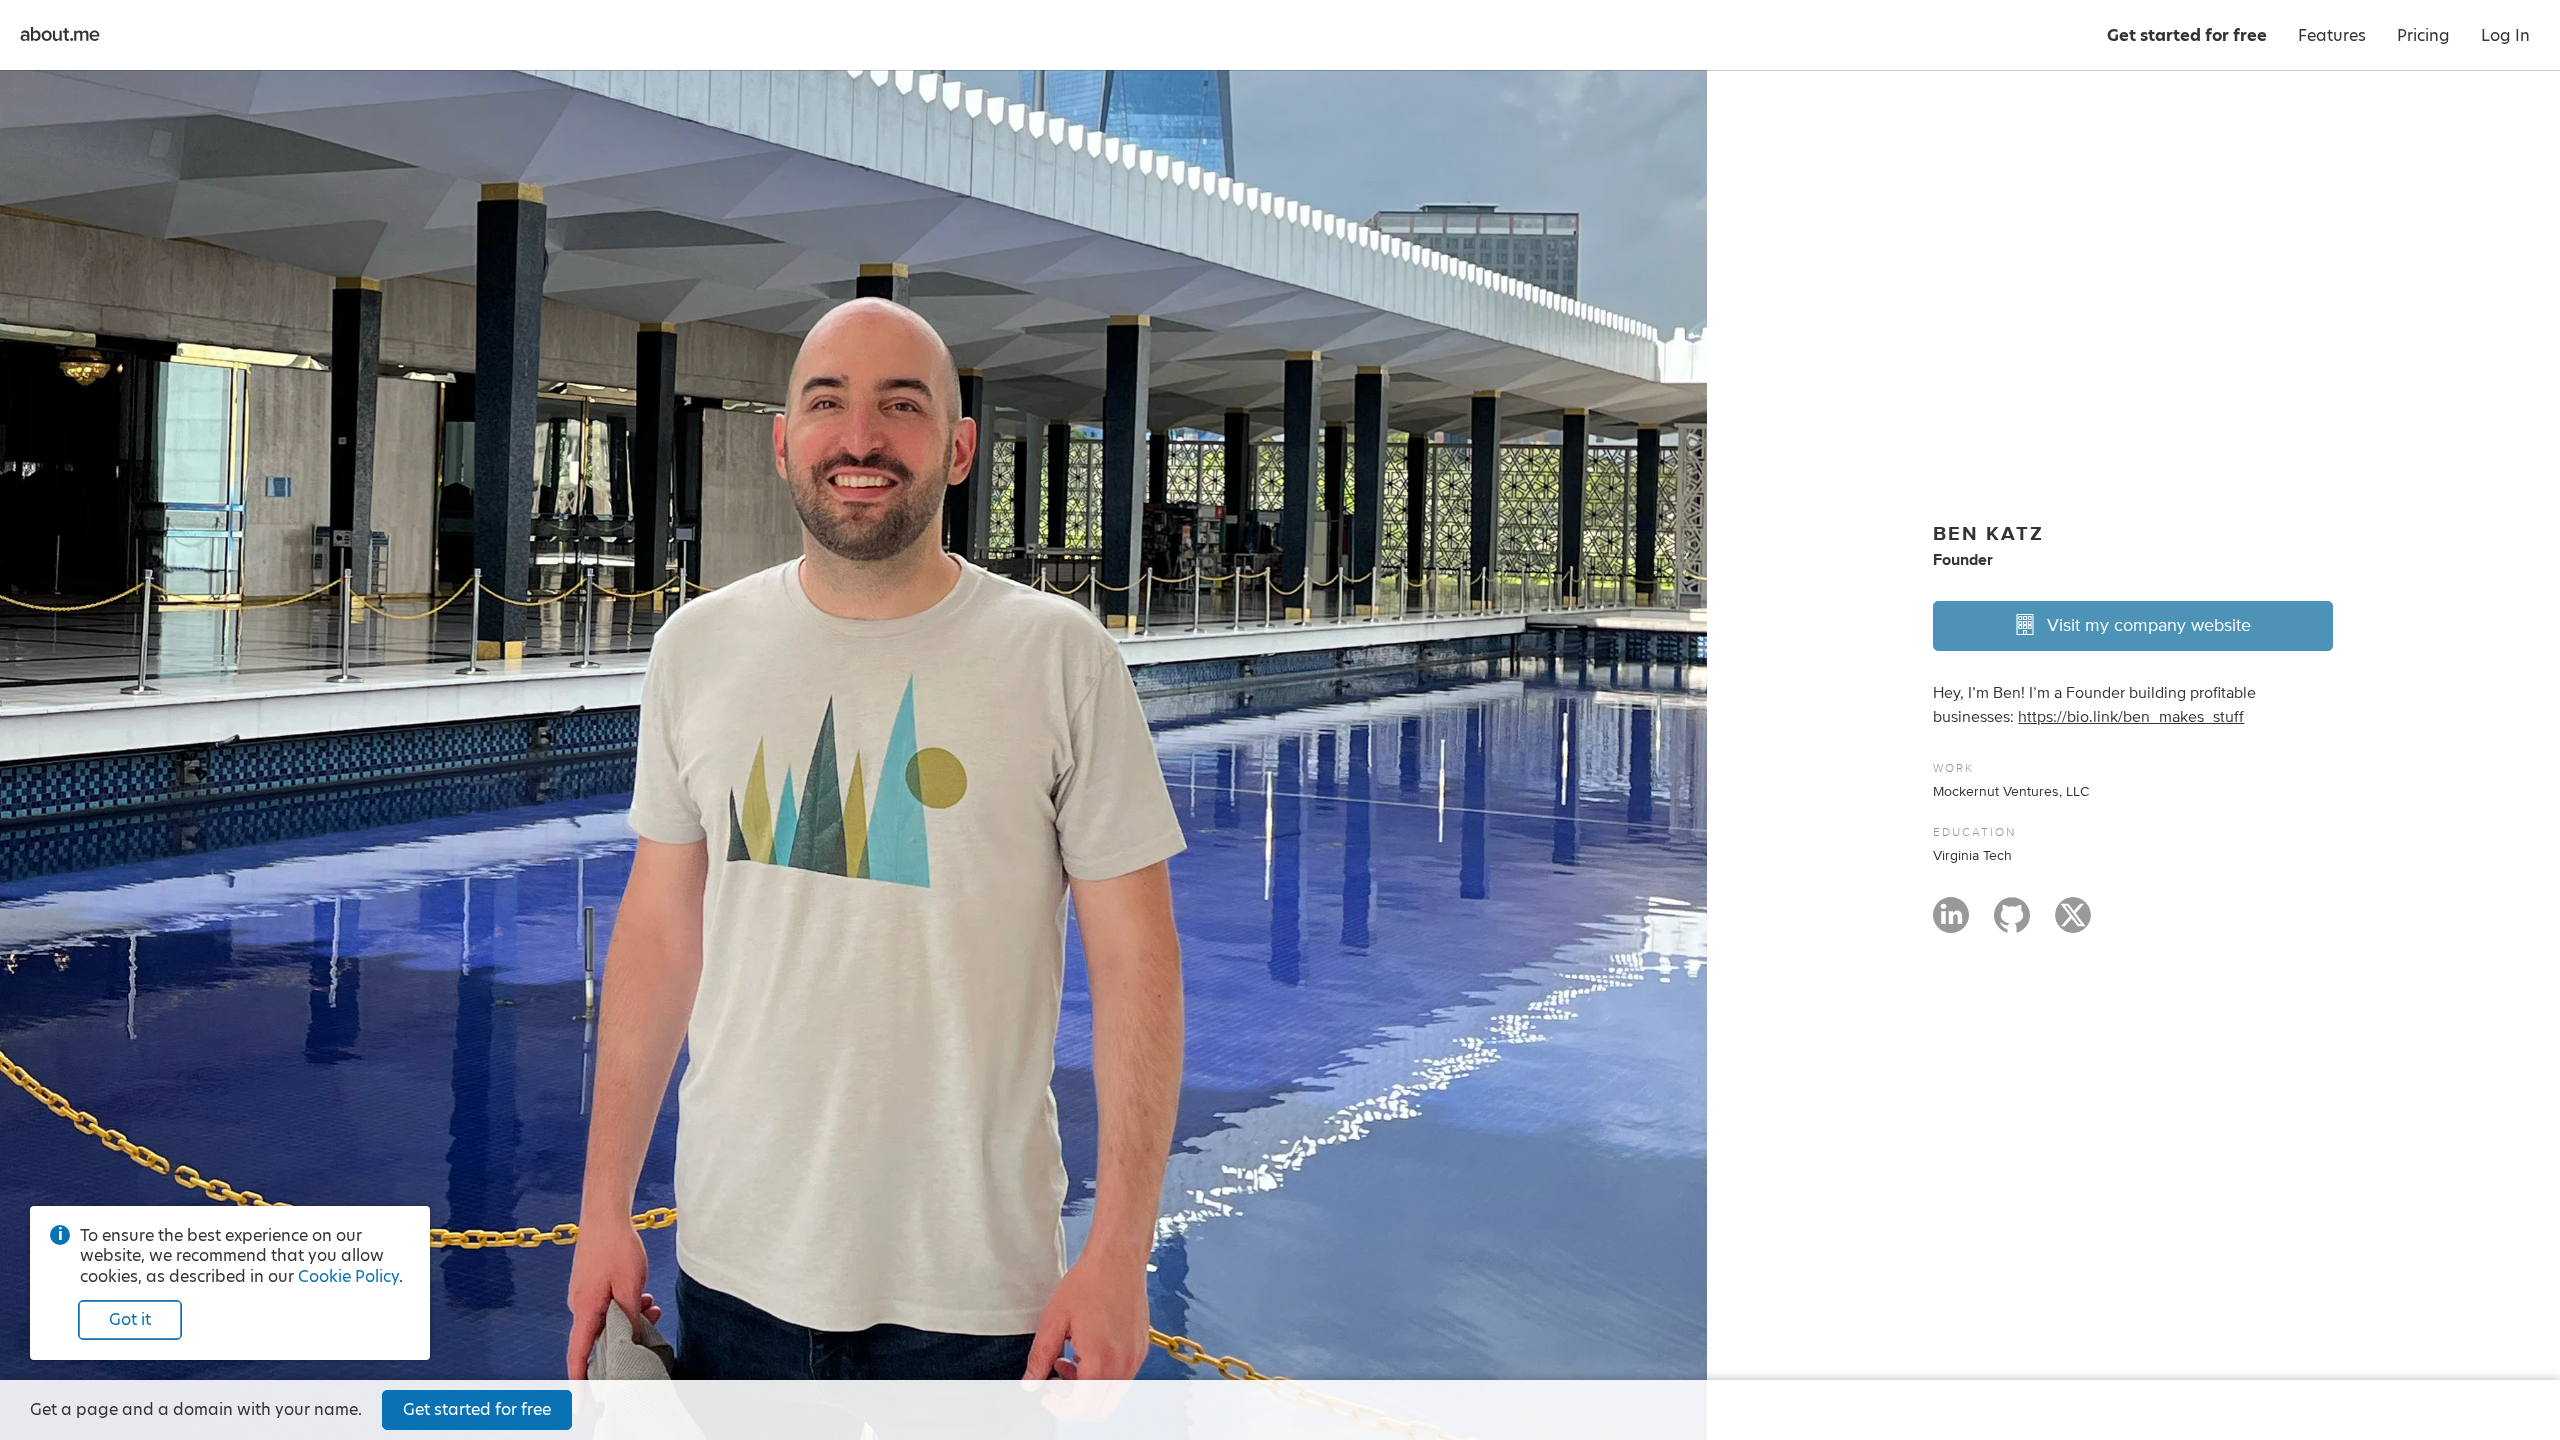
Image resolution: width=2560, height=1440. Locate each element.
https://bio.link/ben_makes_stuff (2131, 717)
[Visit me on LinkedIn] (1951, 924)
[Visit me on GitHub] (2012, 924)
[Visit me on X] (2073, 924)
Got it (130, 1319)
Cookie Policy (348, 1276)
